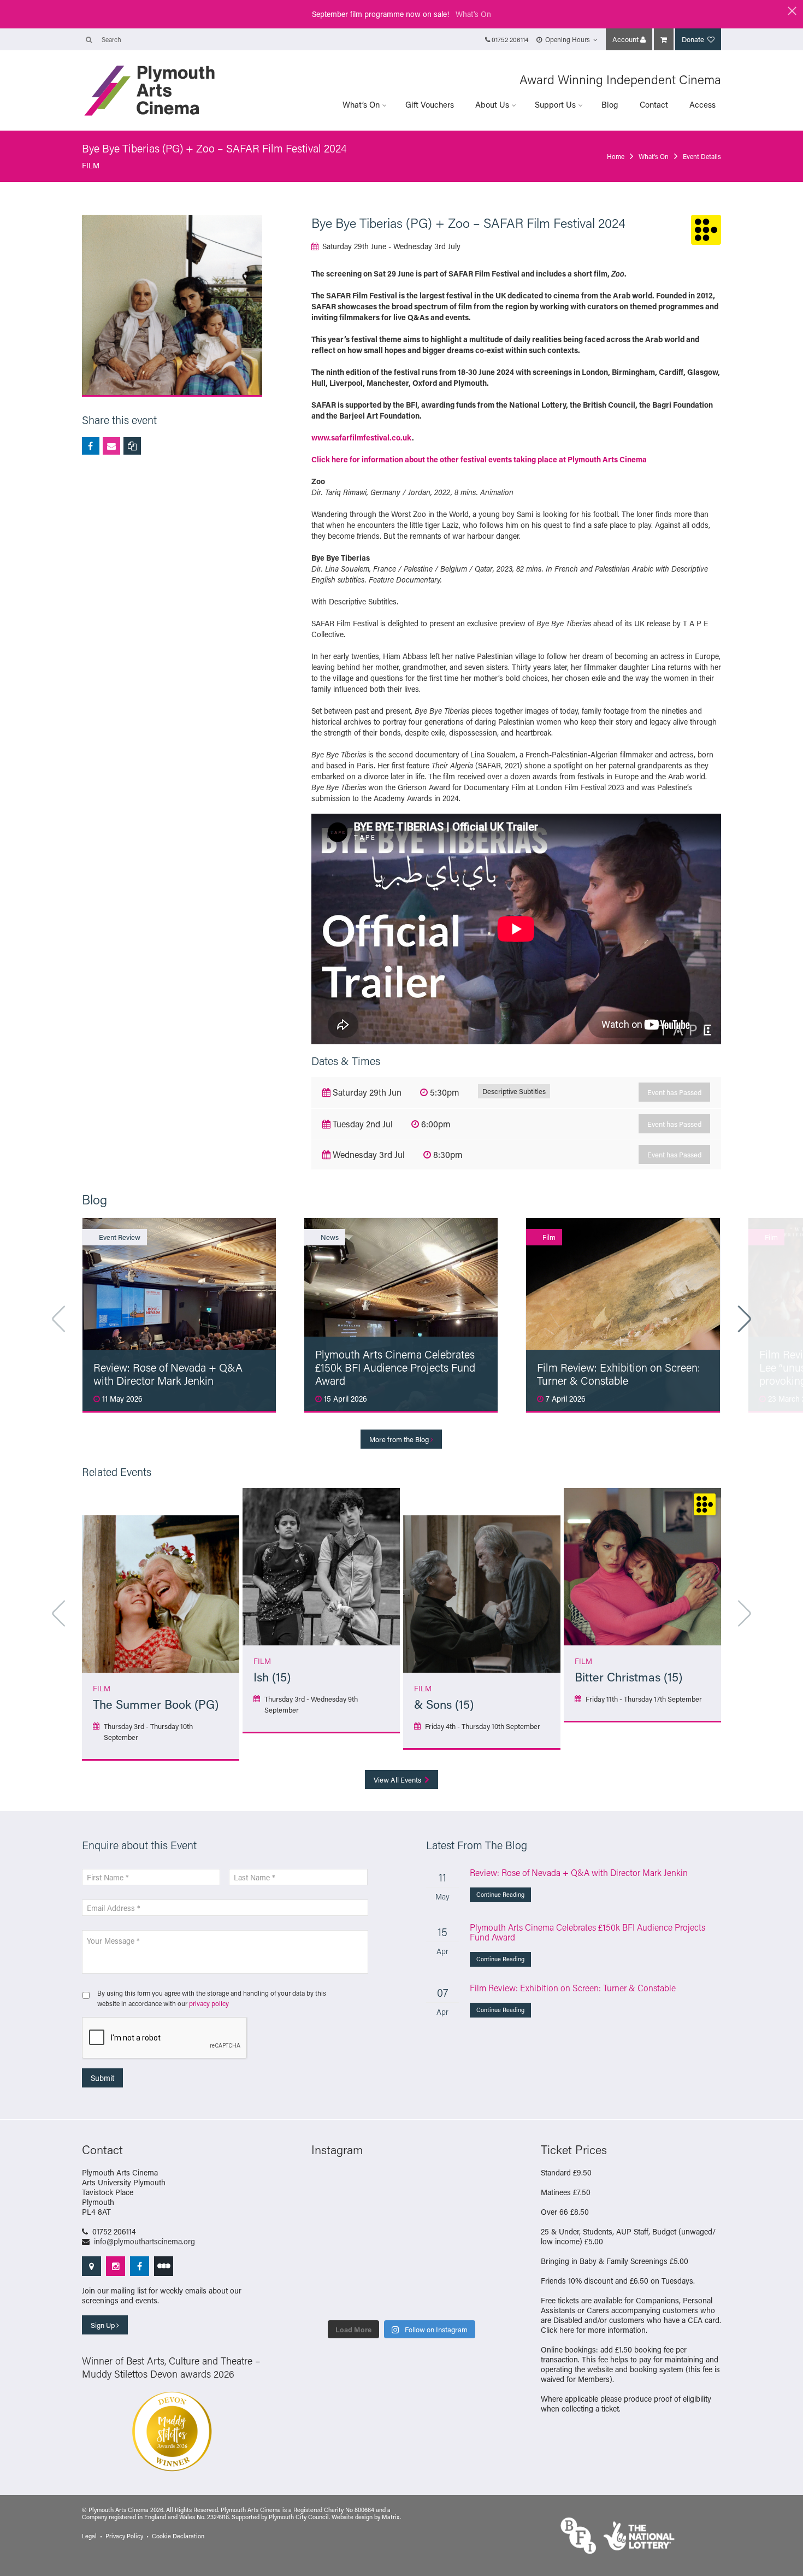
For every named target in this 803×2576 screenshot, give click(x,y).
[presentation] (165, 2038)
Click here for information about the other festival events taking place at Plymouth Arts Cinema (479, 459)
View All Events (398, 1780)
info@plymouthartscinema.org (144, 2241)
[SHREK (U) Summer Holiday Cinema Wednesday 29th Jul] (425, 2243)
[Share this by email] (111, 446)
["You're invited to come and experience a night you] (425, 2214)
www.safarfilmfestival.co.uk (362, 437)
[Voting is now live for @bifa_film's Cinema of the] (378, 2214)
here (567, 2330)
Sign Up (104, 2325)
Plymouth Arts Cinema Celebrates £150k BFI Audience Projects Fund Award (588, 1932)
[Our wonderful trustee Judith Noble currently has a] (425, 2299)
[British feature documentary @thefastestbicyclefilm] (471, 2214)
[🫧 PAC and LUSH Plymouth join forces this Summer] (332, 2299)
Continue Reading (500, 1895)
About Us (492, 104)
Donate (694, 39)
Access (702, 104)
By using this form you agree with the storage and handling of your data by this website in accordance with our (212, 1998)
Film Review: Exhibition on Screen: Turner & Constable (573, 1988)
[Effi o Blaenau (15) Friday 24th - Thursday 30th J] (425, 2271)
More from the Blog (400, 1439)
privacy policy (209, 2003)
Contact (654, 104)
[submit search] (89, 39)
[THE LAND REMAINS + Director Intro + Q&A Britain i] (332, 2214)
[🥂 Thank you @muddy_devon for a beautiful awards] (378, 2299)
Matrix (391, 2517)
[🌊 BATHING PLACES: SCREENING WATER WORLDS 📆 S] (425, 2186)
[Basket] (664, 39)
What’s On (361, 104)
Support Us (555, 104)
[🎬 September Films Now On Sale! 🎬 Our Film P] (332, 2243)
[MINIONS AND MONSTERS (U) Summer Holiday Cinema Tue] (471, 2243)
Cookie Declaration (178, 2536)
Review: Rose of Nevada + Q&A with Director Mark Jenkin (579, 1872)
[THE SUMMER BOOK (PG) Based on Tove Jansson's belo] (378, 2186)
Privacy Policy (124, 2536)
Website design (352, 2517)
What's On (473, 14)
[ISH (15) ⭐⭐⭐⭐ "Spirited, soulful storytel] (332, 2186)
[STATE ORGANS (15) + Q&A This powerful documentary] (378, 2243)
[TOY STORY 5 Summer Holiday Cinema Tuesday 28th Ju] (332, 2271)
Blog (610, 104)
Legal (89, 2536)
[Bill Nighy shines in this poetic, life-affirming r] (471, 2299)
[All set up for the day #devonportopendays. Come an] (471, 2271)
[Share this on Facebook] (91, 446)
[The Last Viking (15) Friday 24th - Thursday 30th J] (378, 2271)
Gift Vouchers (430, 104)
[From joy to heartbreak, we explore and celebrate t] (471, 2186)
